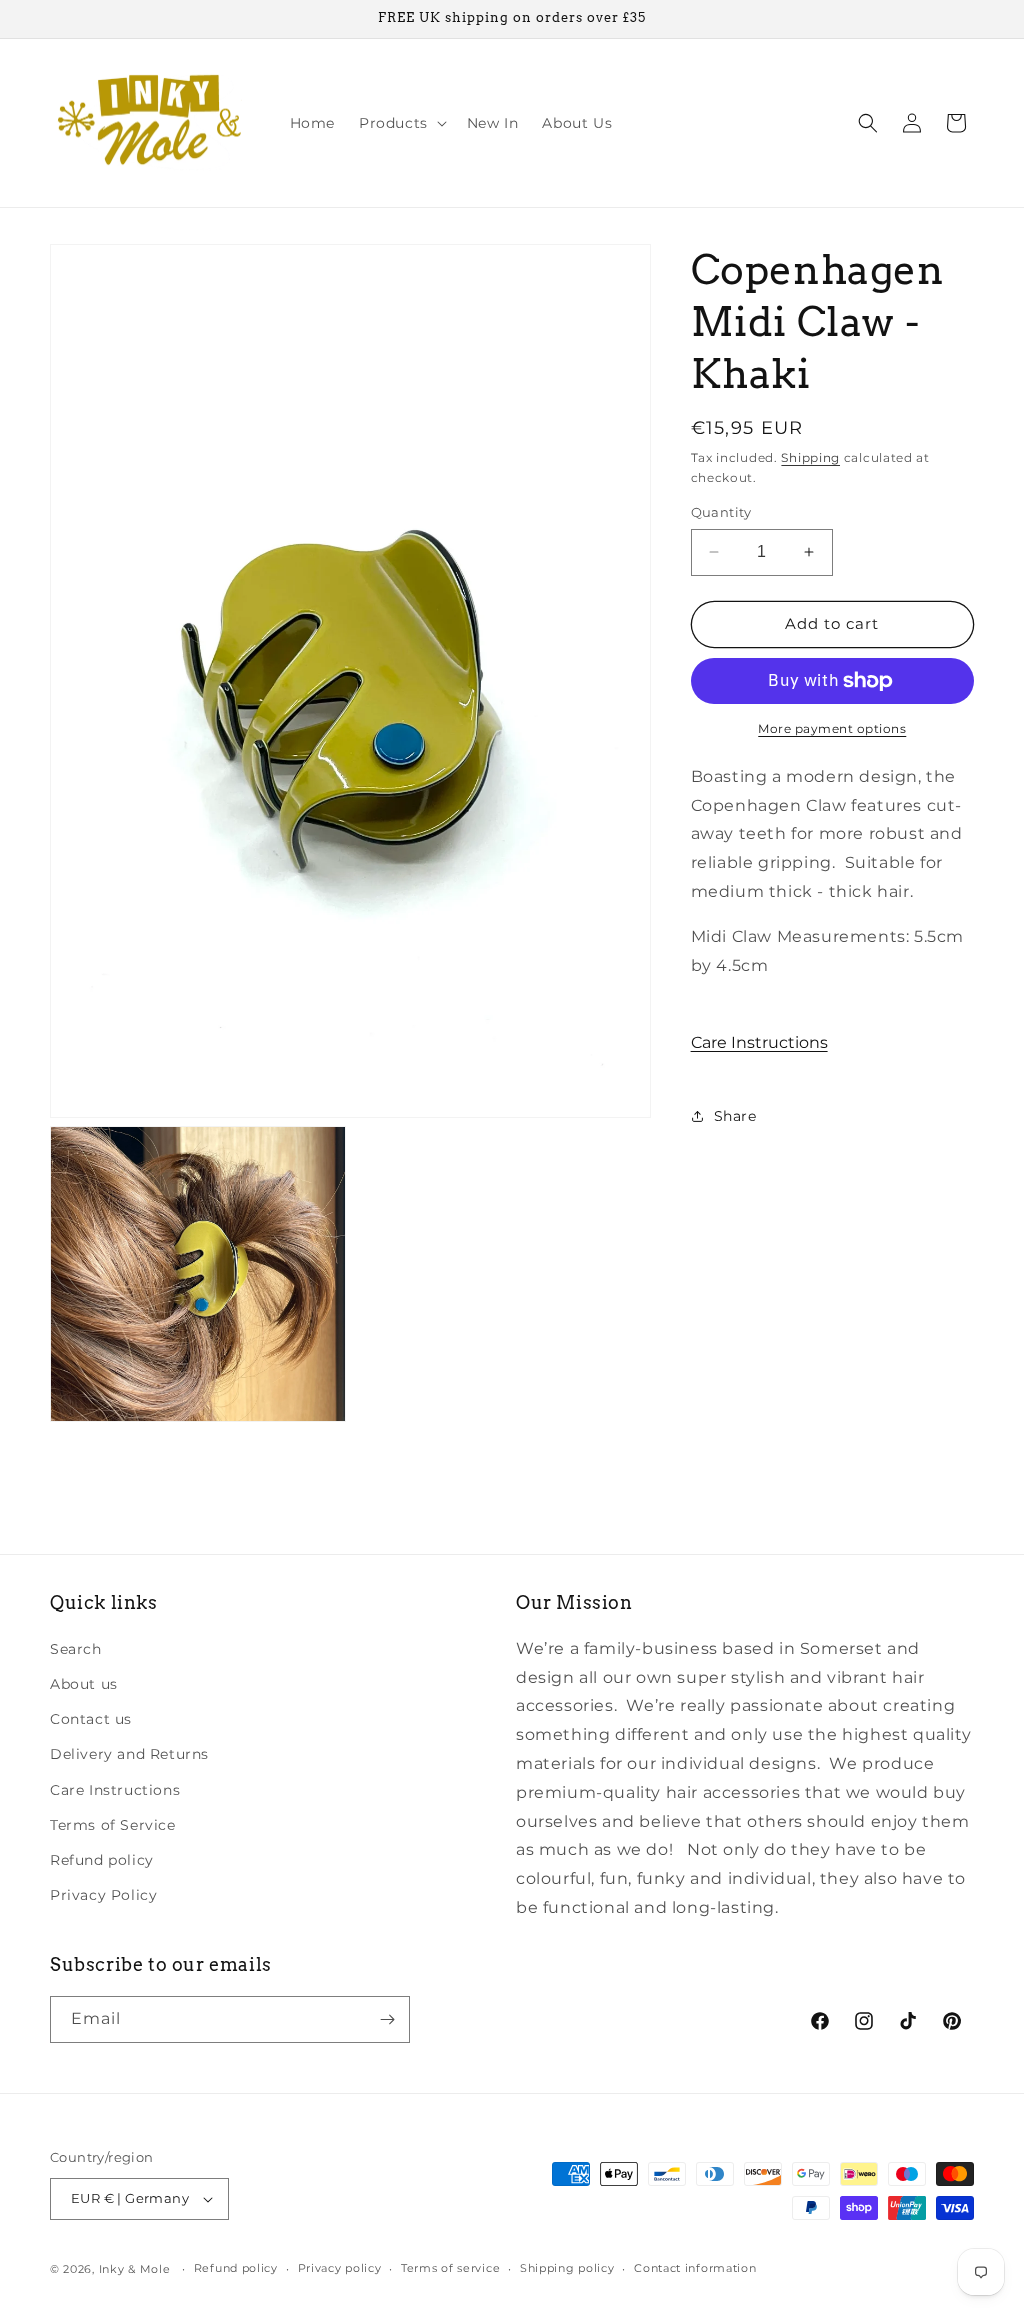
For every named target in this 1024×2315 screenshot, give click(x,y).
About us (84, 1684)
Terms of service (450, 2268)
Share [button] (735, 1116)
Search (76, 1649)
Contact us (91, 1719)
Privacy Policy (103, 1895)
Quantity (721, 512)
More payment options (832, 728)
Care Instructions (759, 1042)
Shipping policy (567, 2268)
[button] (401, 123)
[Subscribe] (387, 2019)
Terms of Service (113, 1825)
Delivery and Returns (129, 1754)
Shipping (810, 457)
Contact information (695, 2268)
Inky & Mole (135, 2269)
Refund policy (102, 1860)
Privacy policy (340, 2268)
